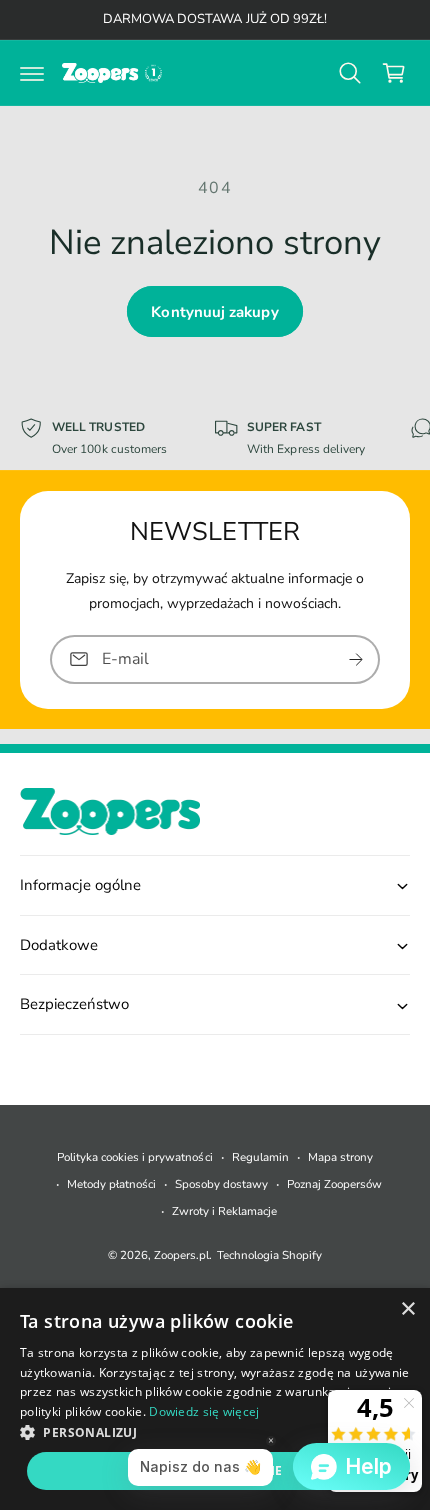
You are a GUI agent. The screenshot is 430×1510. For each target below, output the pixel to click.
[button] (32, 73)
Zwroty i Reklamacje (224, 1211)
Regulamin (260, 1157)
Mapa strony (340, 1157)
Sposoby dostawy (221, 1184)
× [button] (407, 1309)
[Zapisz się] (356, 659)
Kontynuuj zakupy (214, 312)
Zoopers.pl (181, 1255)
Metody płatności (111, 1184)
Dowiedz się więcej (204, 1411)
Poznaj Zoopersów (334, 1184)
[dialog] (215, 1399)
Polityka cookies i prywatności (134, 1157)
